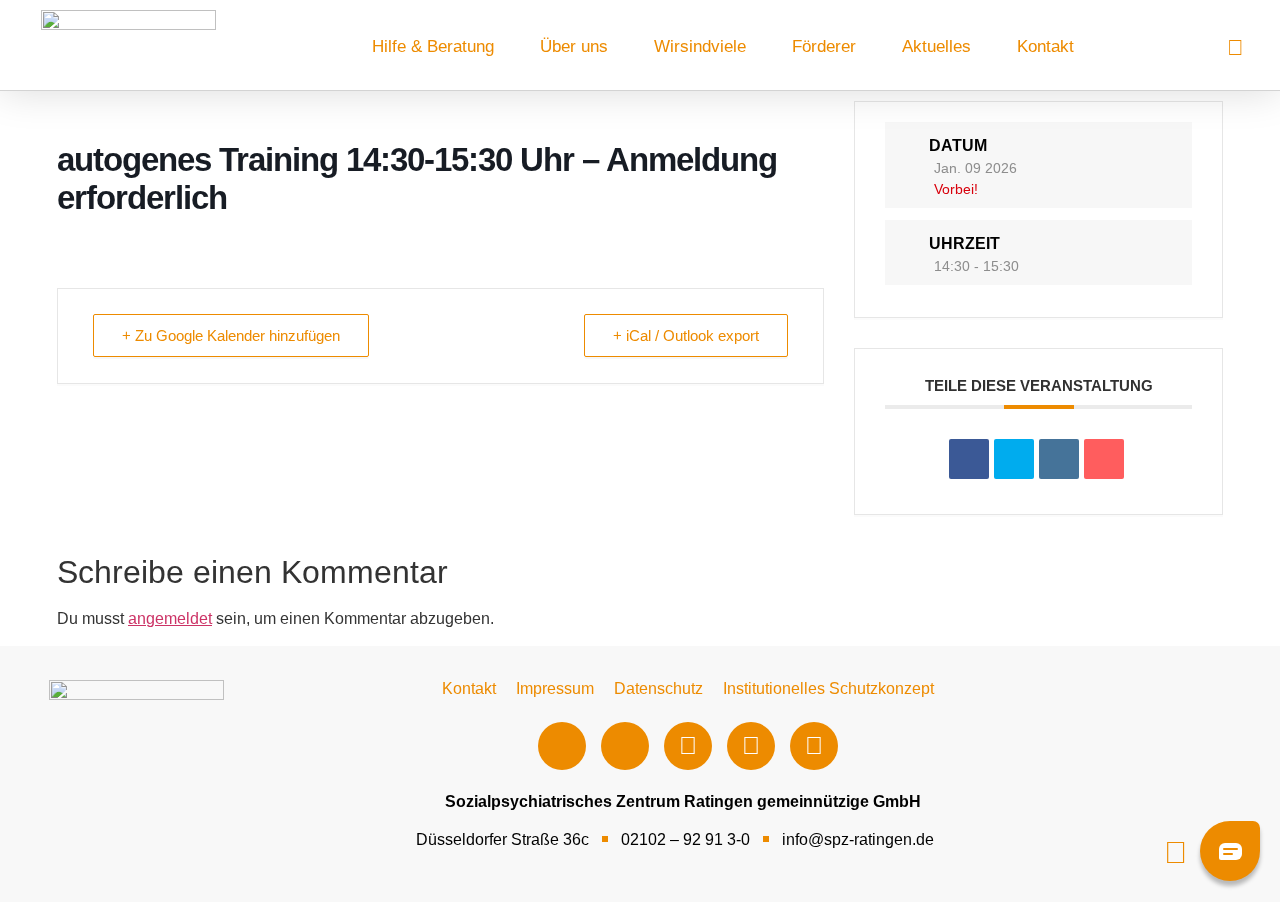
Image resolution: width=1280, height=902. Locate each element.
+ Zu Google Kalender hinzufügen (231, 335)
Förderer (824, 46)
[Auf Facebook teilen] (969, 459)
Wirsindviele (700, 46)
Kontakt (1045, 46)
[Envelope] (751, 746)
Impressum (555, 688)
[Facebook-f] (562, 746)
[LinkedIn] (1059, 459)
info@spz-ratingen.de (858, 839)
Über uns (574, 46)
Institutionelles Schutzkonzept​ (828, 688)
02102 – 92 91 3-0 (685, 839)
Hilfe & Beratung (433, 46)
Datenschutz (658, 688)
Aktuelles (936, 46)
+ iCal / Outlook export (686, 335)
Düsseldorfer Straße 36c (502, 839)
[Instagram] (625, 746)
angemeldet (170, 618)
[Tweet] (1014, 459)
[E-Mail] (1104, 459)
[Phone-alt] (688, 746)
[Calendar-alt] (814, 746)
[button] (1175, 852)
